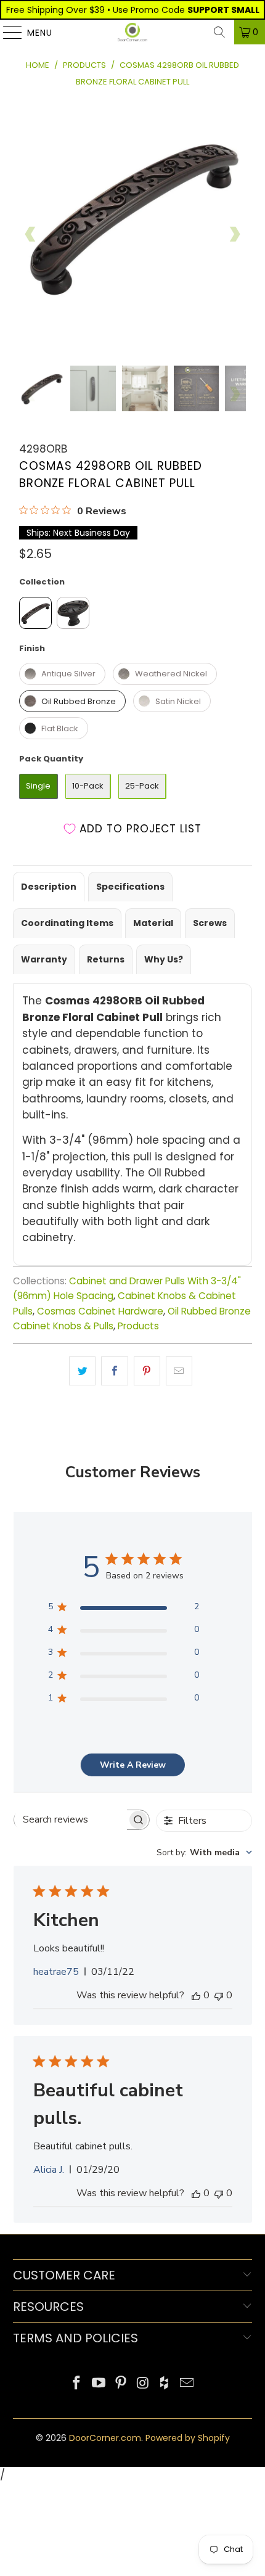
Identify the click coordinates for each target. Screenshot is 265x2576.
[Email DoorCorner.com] (187, 2384)
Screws (210, 923)
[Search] (219, 32)
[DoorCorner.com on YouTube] (99, 2384)
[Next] (234, 234)
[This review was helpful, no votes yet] (196, 1995)
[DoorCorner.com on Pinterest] (121, 2384)
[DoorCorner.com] (133, 32)
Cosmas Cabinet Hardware (100, 1311)
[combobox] (204, 1852)
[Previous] (31, 234)
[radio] (35, 613)
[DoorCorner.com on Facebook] (77, 2384)
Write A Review (133, 1765)
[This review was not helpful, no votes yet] (219, 1995)
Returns (106, 959)
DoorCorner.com (105, 2438)
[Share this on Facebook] (114, 1371)
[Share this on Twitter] (82, 1371)
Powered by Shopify (188, 2438)
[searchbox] (71, 1819)
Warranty (44, 959)
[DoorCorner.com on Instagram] (143, 2384)
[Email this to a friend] (179, 1371)
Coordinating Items (67, 923)
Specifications (130, 887)
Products (138, 1326)
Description (49, 887)
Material (153, 923)
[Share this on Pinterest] (147, 1371)
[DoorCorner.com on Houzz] (165, 2384)
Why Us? (164, 959)
